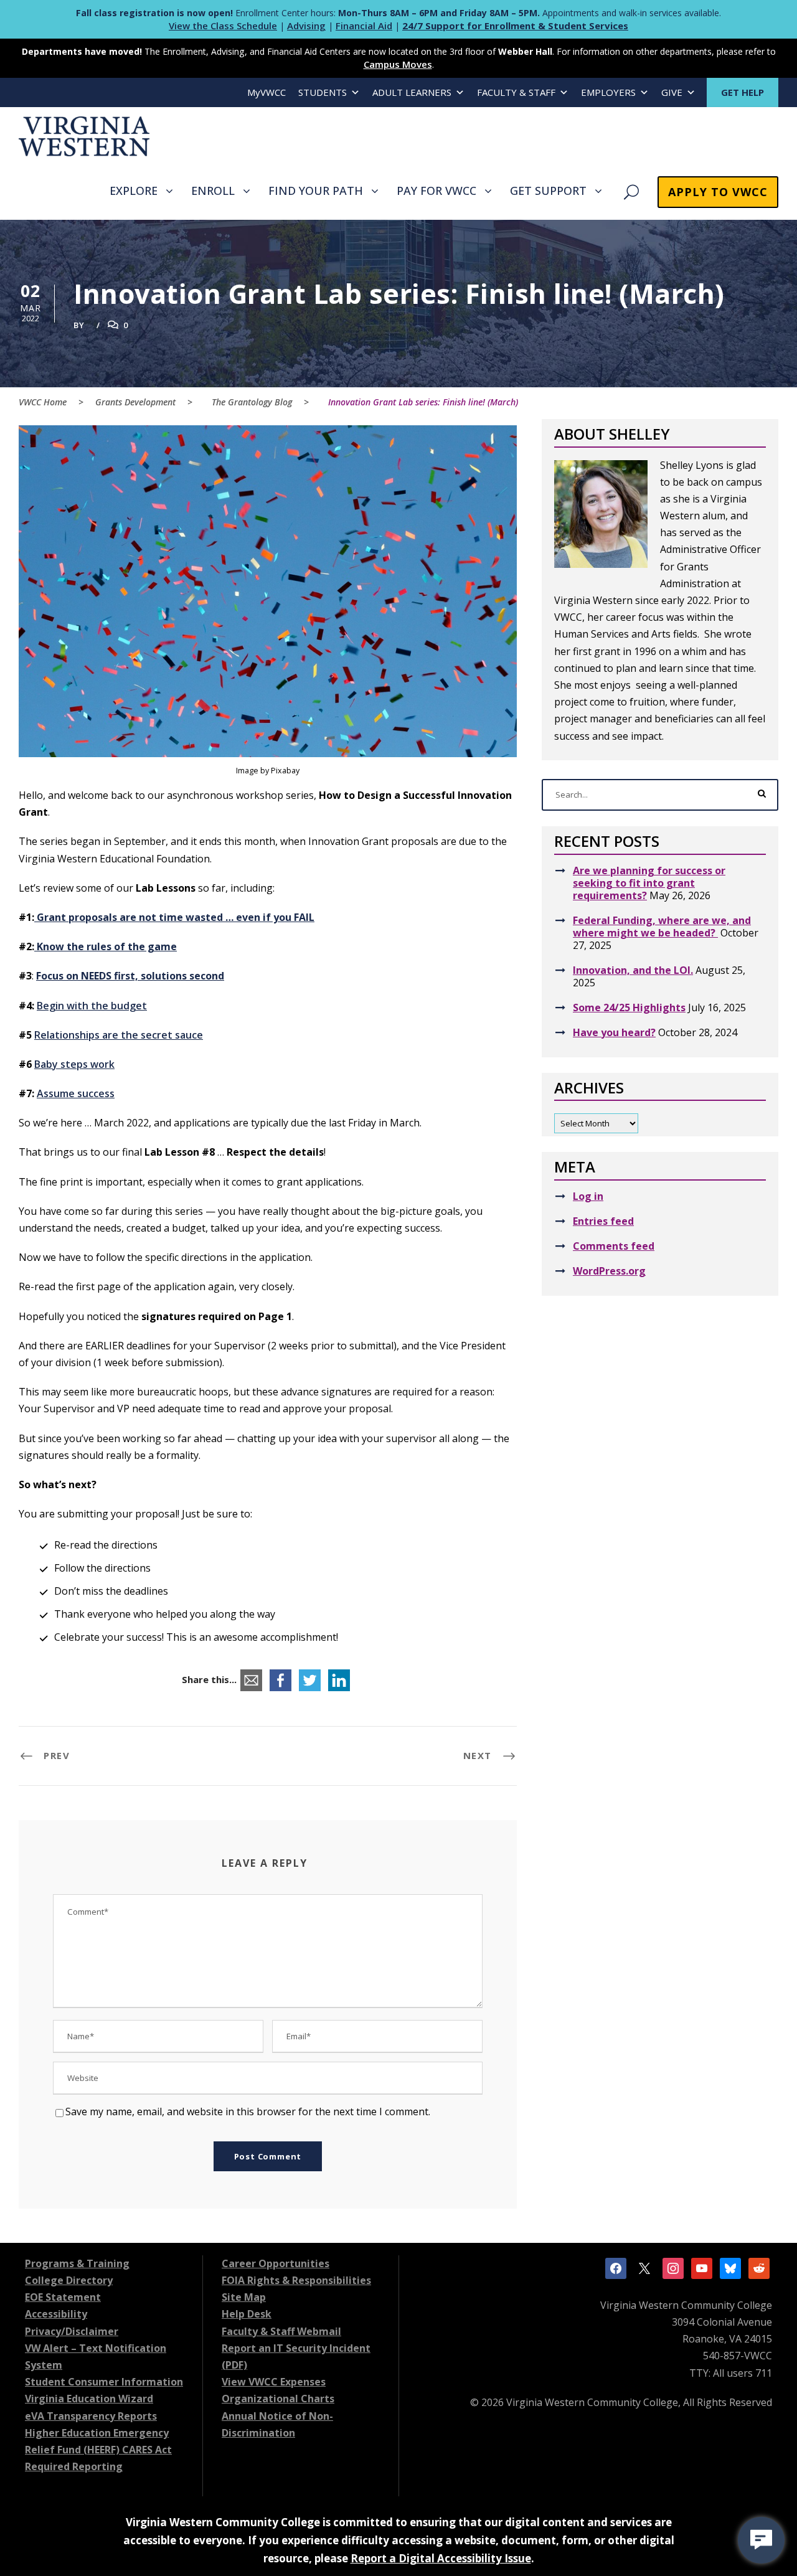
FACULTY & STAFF (516, 92)
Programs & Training (77, 2263)
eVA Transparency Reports (91, 2416)
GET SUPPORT (548, 191)
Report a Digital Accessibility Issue (441, 2558)
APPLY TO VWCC (718, 192)
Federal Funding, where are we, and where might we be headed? (662, 927)
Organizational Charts (278, 2399)
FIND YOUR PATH (316, 191)
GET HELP (743, 92)
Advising (306, 26)
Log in (588, 1196)
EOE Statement (63, 2297)
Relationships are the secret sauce (119, 1035)
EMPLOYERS (608, 92)
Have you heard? (614, 1032)
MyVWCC (266, 92)
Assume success (76, 1093)
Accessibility (56, 2314)
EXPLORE (134, 191)
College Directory (69, 2280)
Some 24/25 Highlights (629, 1007)
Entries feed (603, 1221)
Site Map (244, 2297)
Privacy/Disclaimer (72, 2331)
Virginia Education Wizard (89, 2399)
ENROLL (213, 191)
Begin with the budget (92, 1006)
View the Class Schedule (223, 26)
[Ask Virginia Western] (761, 2540)
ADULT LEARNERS (412, 92)
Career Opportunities (276, 2263)
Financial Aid (364, 26)
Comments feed (614, 1246)
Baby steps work (74, 1064)
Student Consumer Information (104, 2382)
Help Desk (247, 2314)
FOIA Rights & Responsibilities (296, 2280)
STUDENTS (323, 92)
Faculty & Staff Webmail (281, 2331)
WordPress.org (609, 1271)
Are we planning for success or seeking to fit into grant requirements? (649, 883)
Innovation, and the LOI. (633, 970)
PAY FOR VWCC (436, 191)
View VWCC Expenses (274, 2382)
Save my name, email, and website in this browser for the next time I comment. (248, 2111)
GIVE (672, 92)
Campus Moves (398, 64)
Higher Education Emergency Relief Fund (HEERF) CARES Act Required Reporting (98, 2450)
